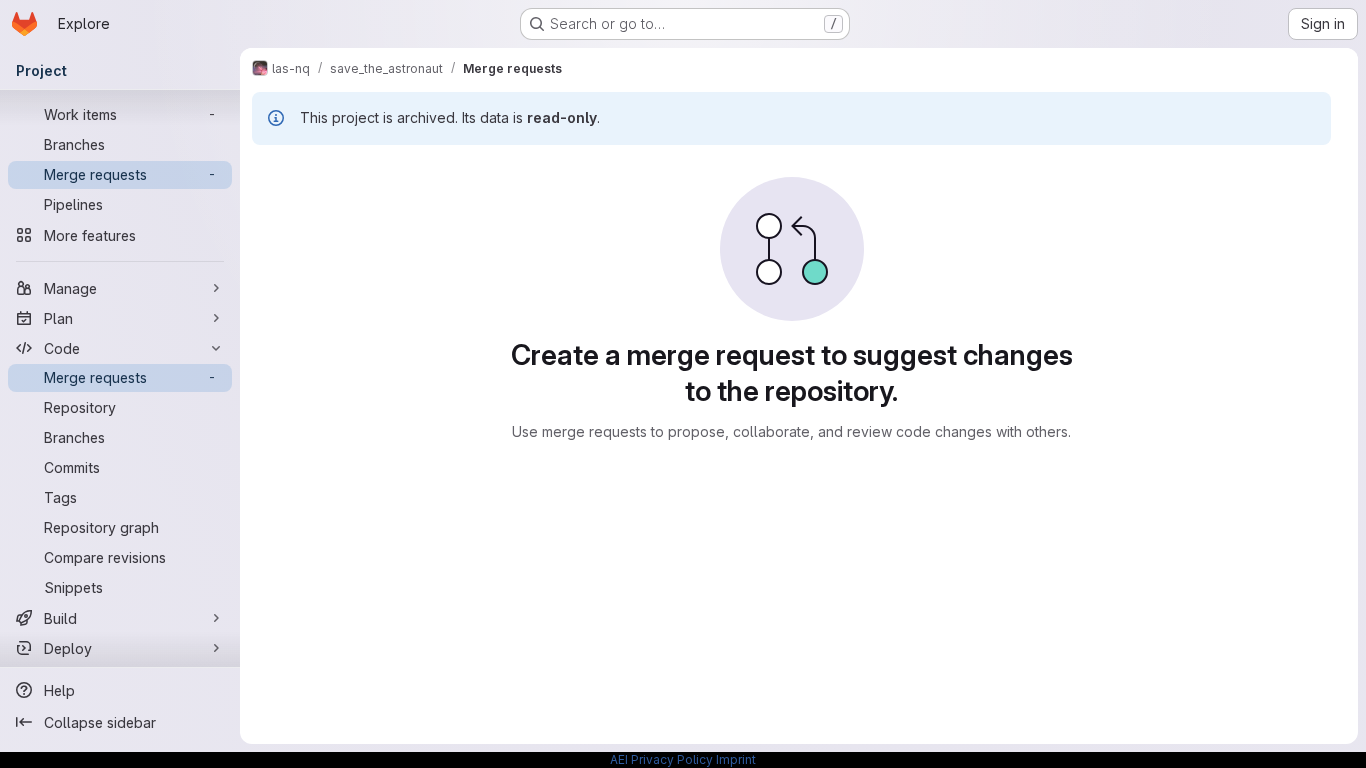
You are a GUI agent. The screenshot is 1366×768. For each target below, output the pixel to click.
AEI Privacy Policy (661, 759)
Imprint (736, 759)
